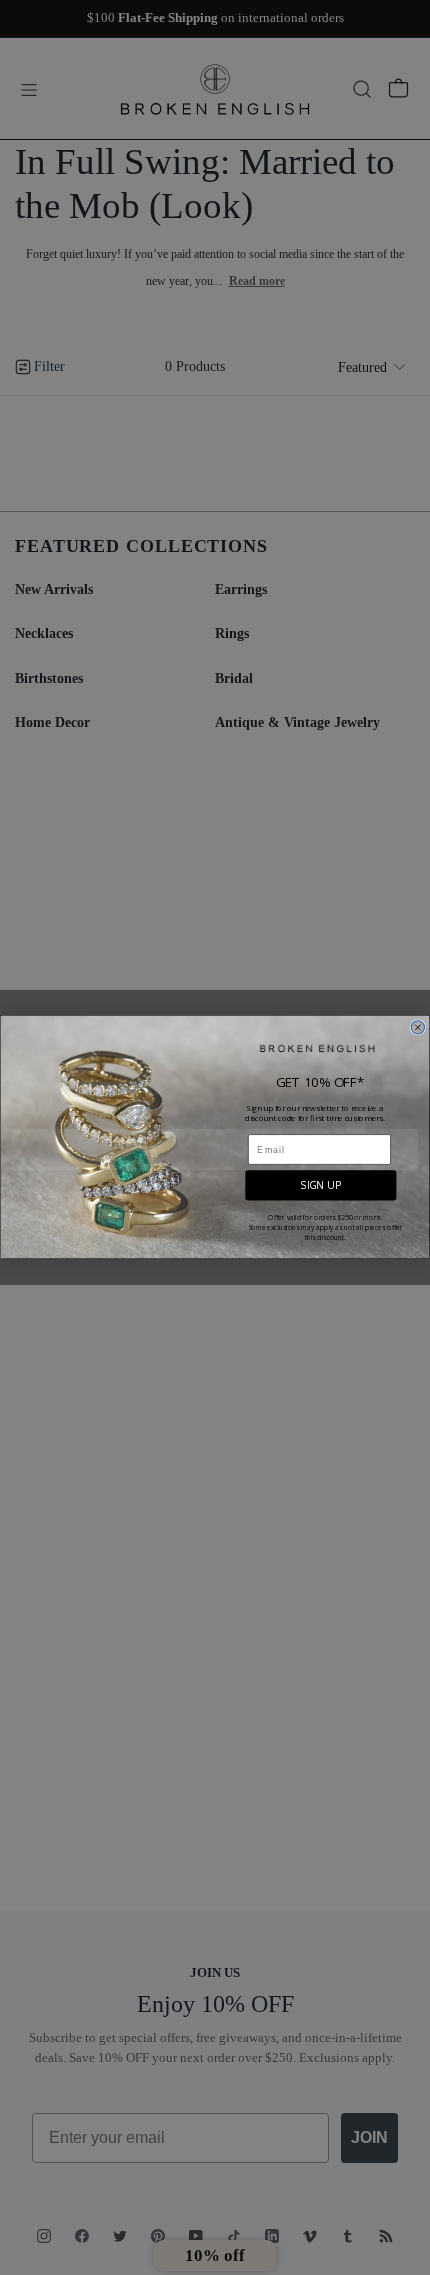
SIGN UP (321, 1185)
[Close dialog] (417, 1027)
